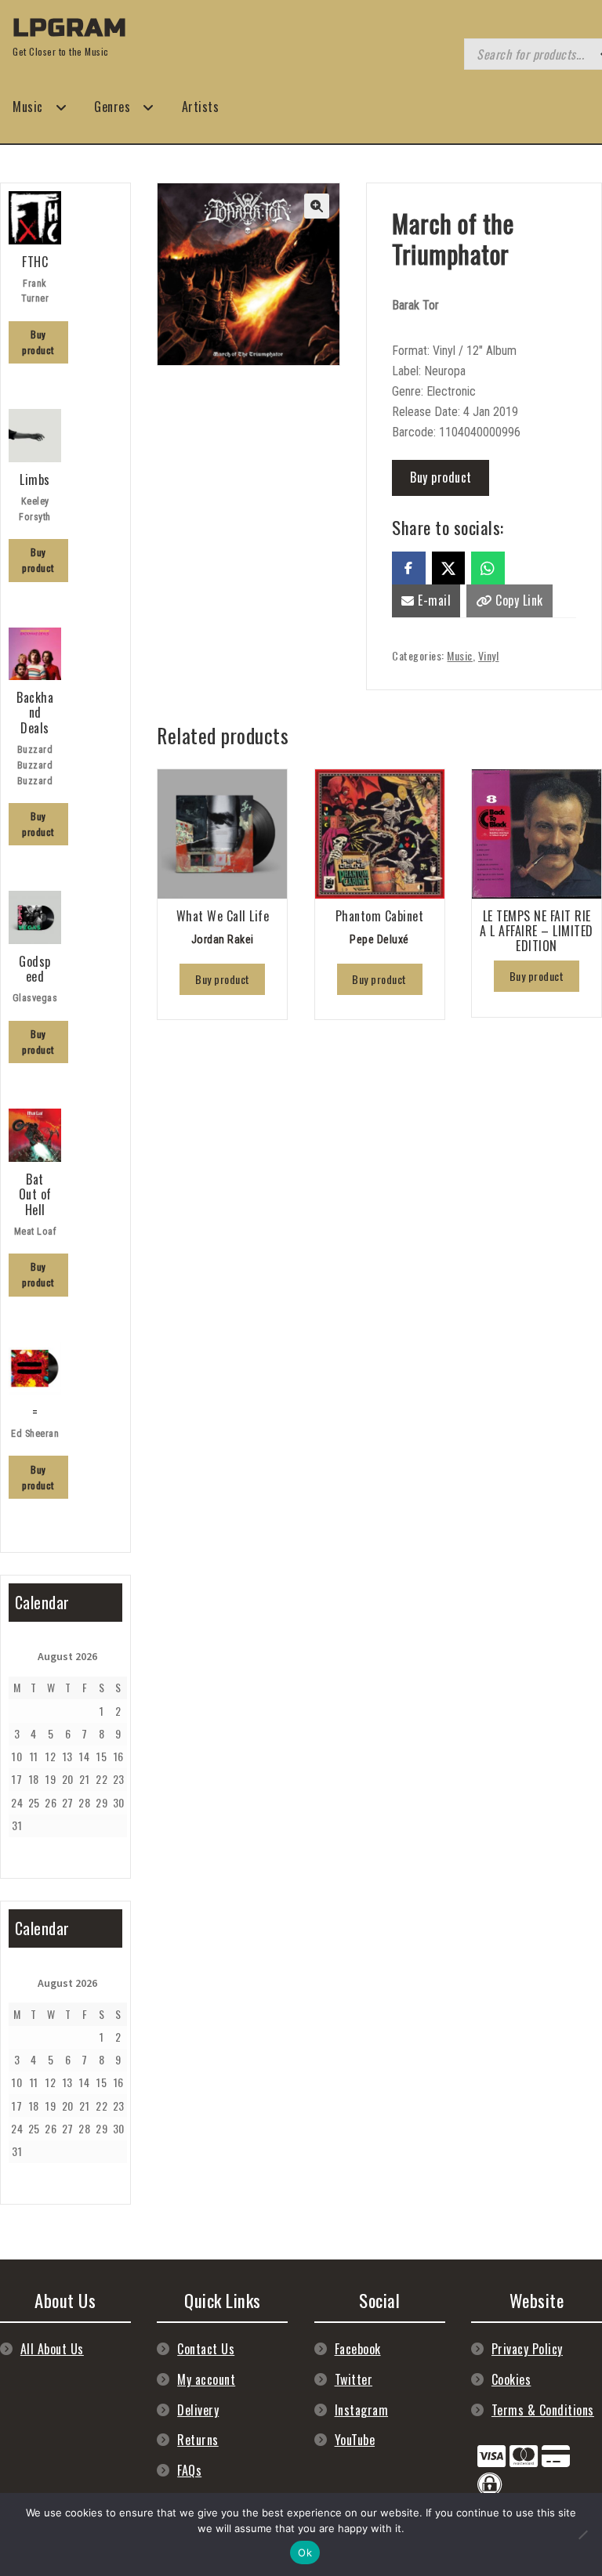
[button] (317, 206)
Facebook (358, 2349)
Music (28, 107)
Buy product (441, 477)
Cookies (511, 2379)
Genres (112, 107)
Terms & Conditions (543, 2410)
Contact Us (206, 2349)
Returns (198, 2440)
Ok (305, 2552)
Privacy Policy (527, 2349)
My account (206, 2379)
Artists (201, 107)
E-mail (433, 600)
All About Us (52, 2349)
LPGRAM (70, 28)
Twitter (354, 2379)
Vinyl (489, 655)
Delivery (198, 2410)
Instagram (362, 2410)
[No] (582, 2534)
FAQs (189, 2470)
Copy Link (518, 600)
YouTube (355, 2440)
